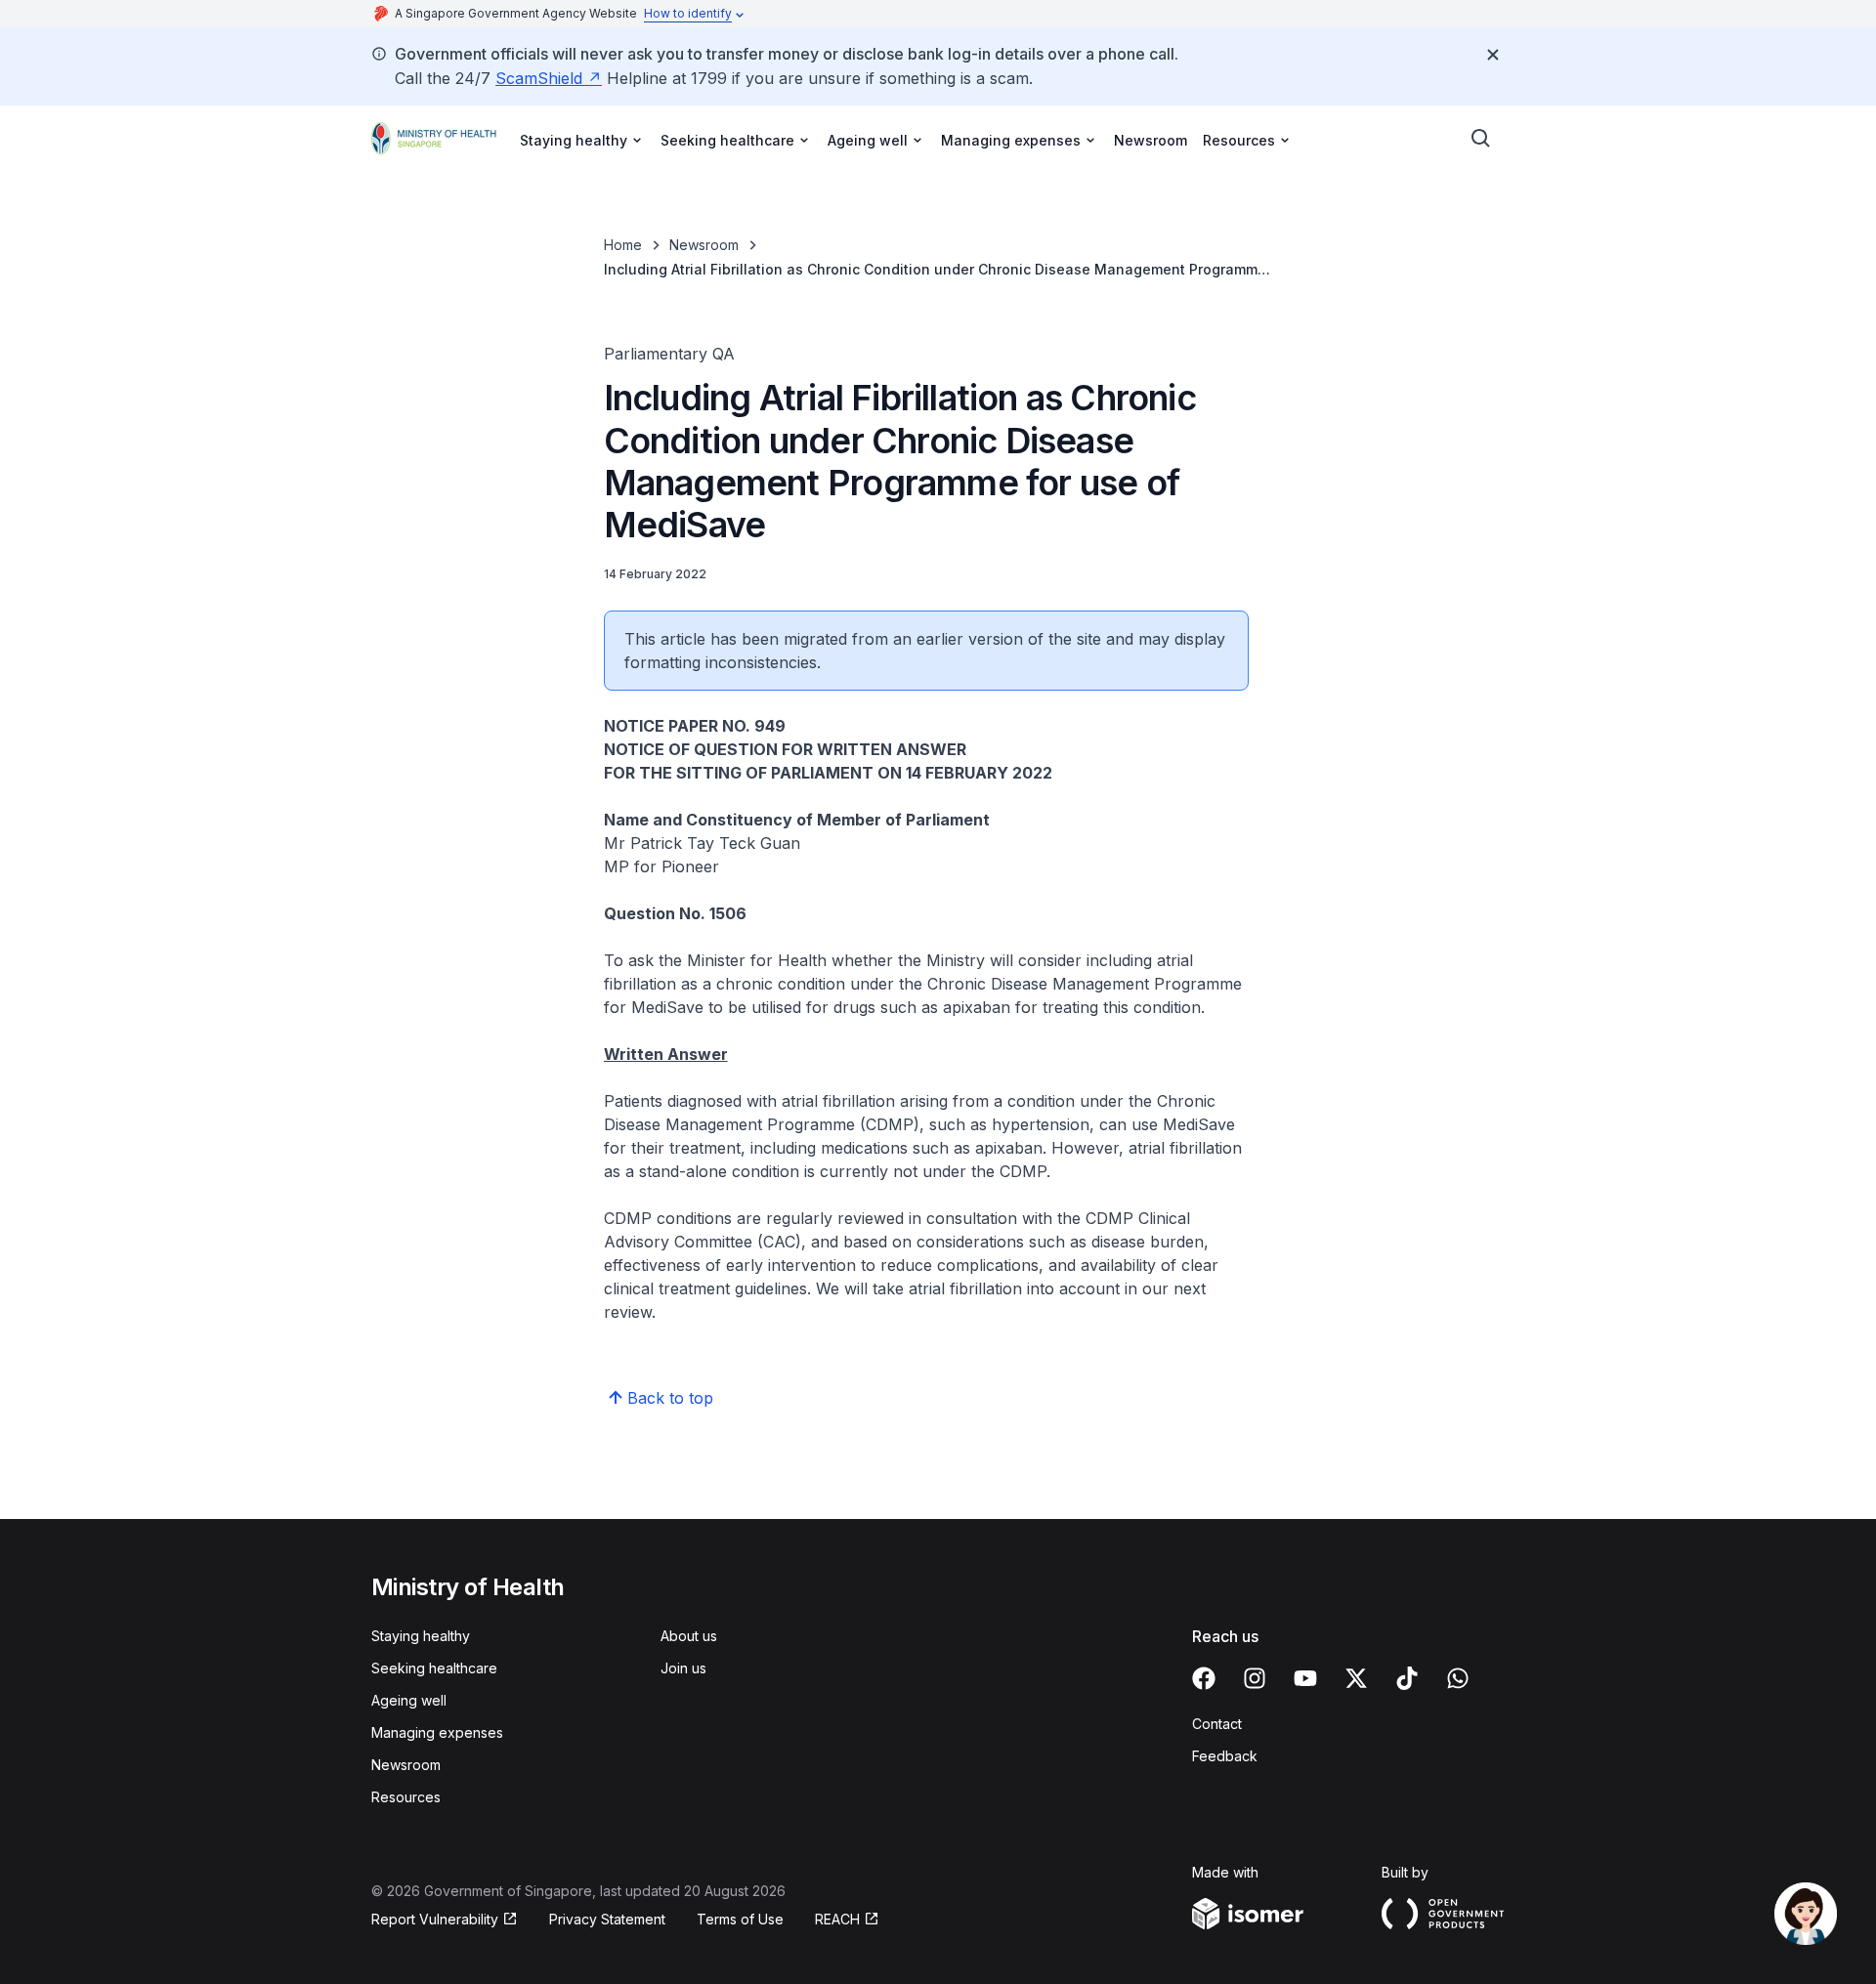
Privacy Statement (607, 1919)
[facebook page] (1204, 1678)
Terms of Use (740, 1919)
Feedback (1225, 1756)
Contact (1217, 1724)
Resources (406, 1797)
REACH (837, 1919)
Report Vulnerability (435, 1919)
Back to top (670, 1398)
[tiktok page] (1407, 1678)
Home (623, 245)
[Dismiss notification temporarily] (1493, 55)
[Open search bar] (1481, 139)
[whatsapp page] (1458, 1678)
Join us (683, 1668)
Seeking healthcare (434, 1668)
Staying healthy (421, 1636)
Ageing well (409, 1700)
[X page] (1356, 1678)
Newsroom (1151, 140)
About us (689, 1636)
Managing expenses (437, 1732)
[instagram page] (1255, 1678)
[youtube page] (1305, 1678)
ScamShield (539, 78)
